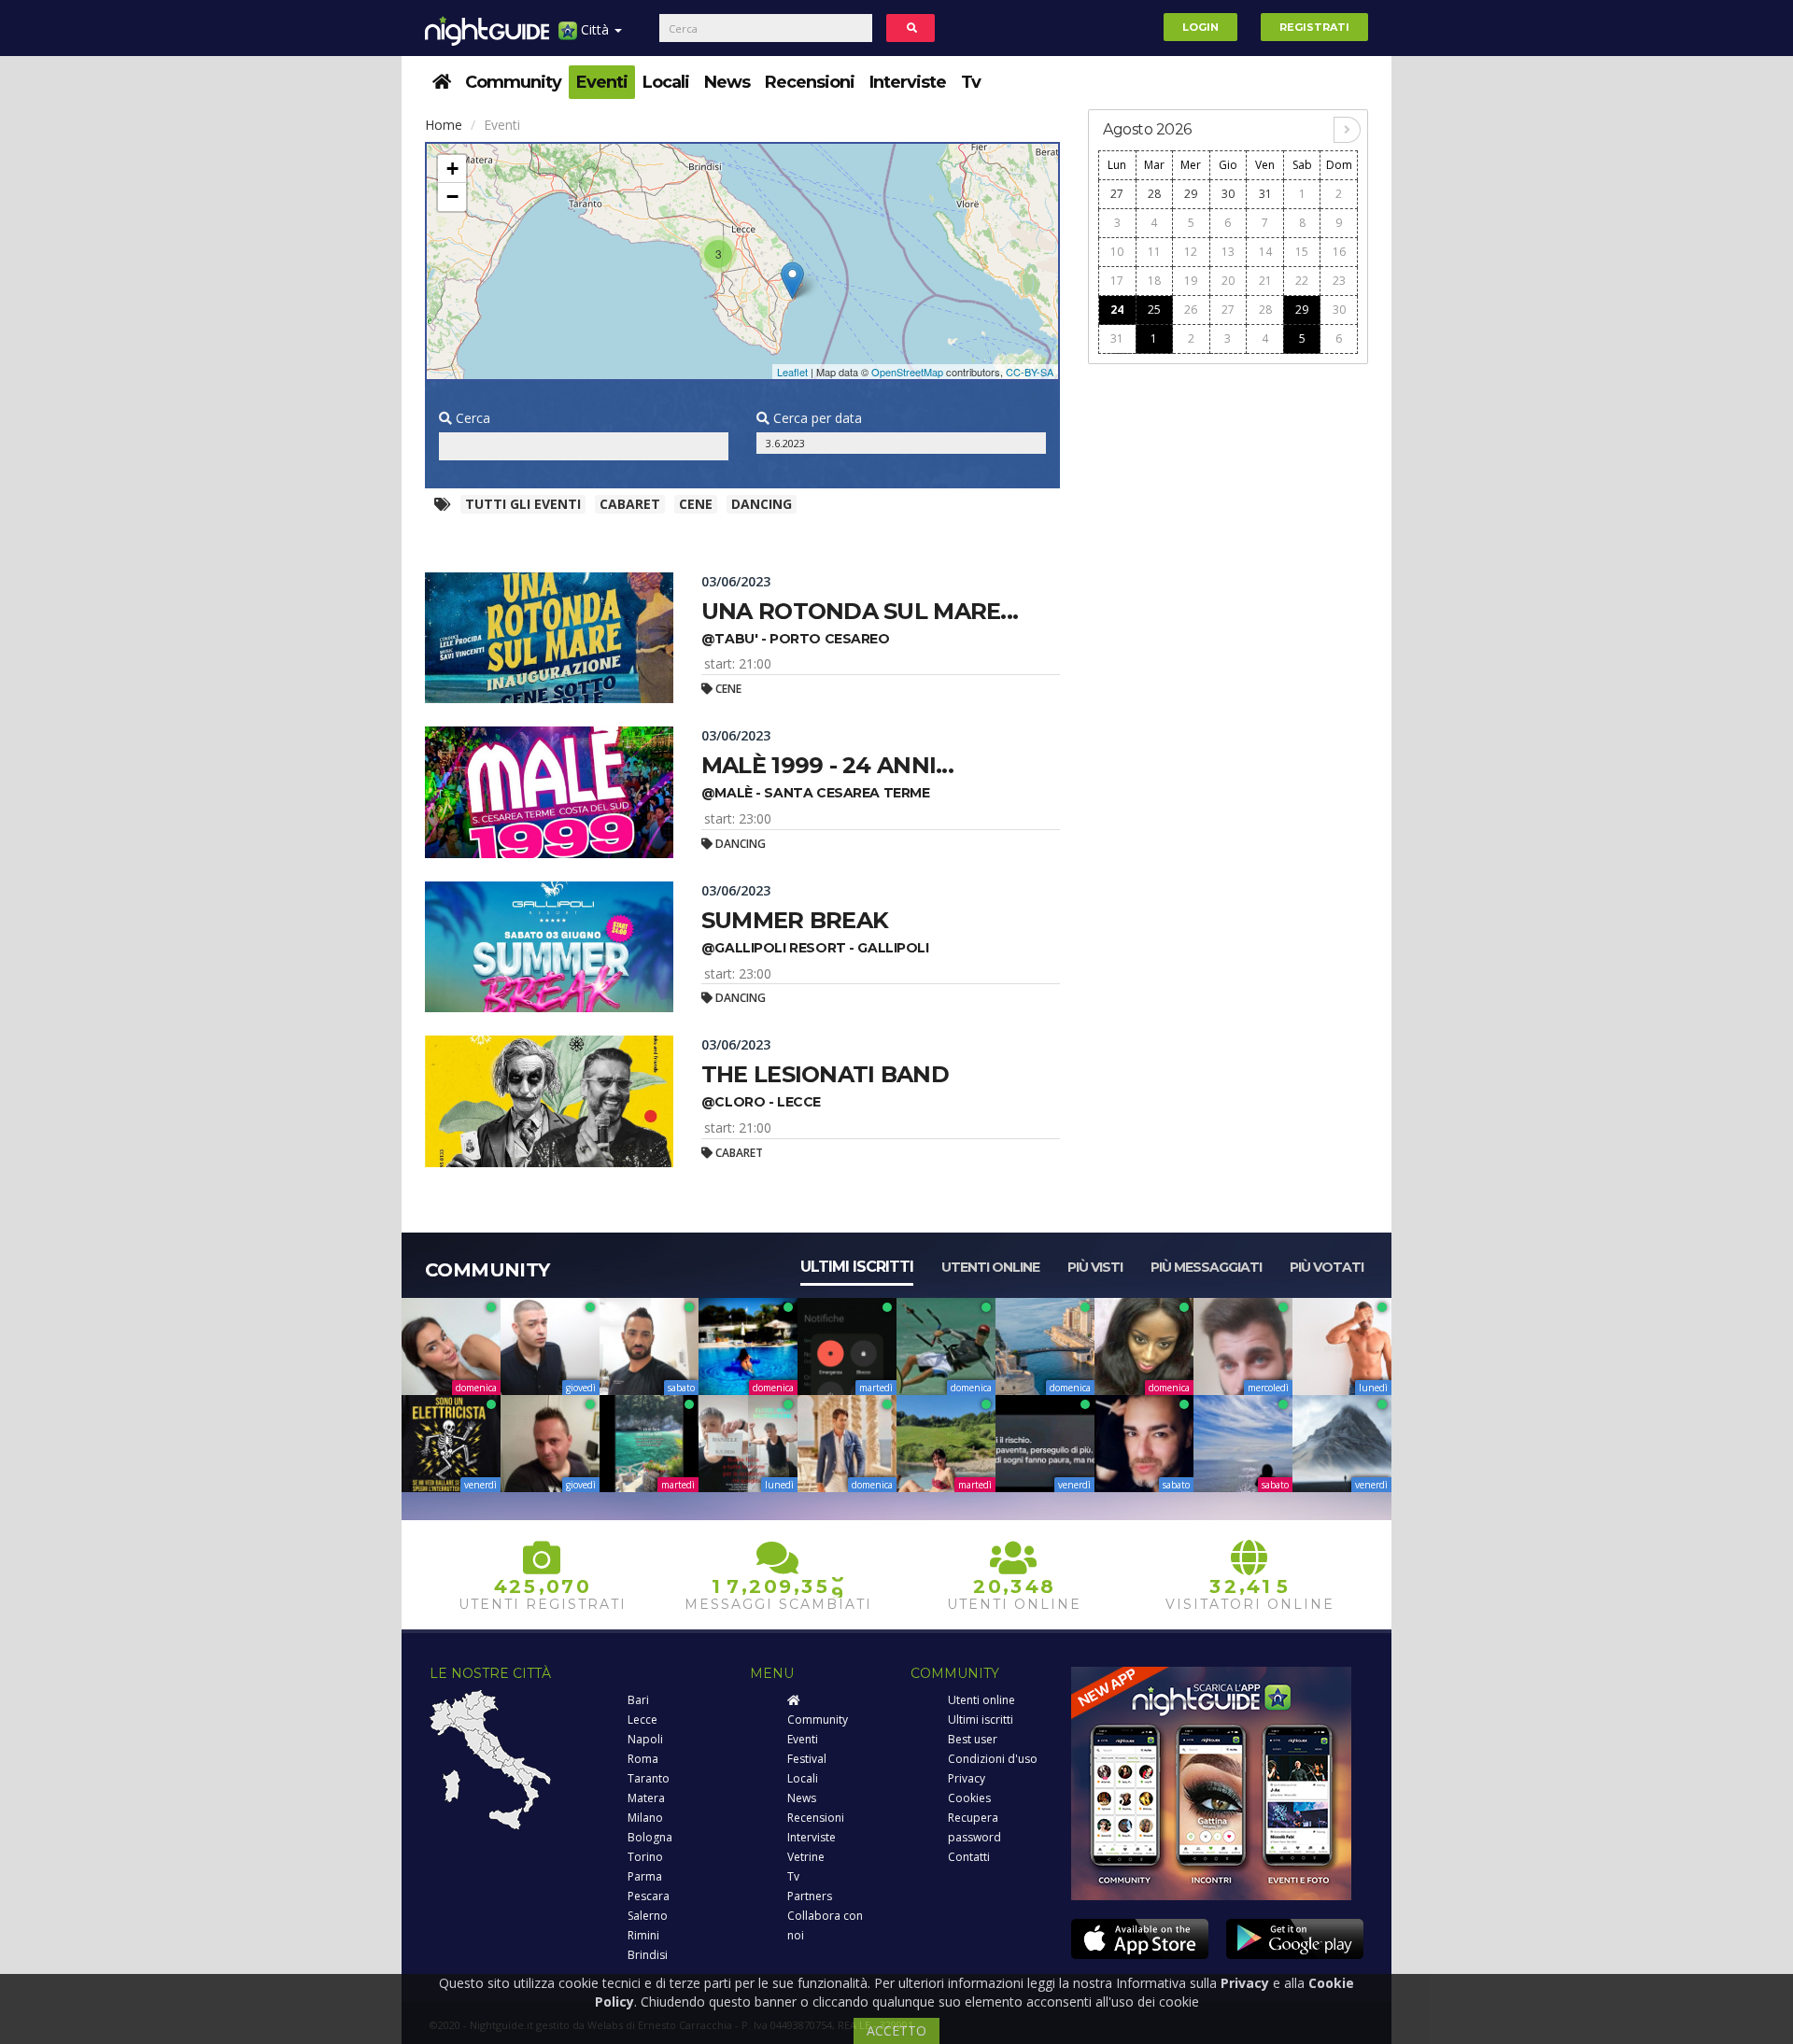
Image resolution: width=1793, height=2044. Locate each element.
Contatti (969, 1857)
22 (1302, 281)
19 (1191, 281)
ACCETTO (896, 2030)
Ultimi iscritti (857, 1267)
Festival (807, 1759)
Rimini (643, 1935)
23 (1339, 281)
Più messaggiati (1206, 1267)
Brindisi (648, 1955)
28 (1154, 194)
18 (1154, 281)
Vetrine (806, 1857)
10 (1117, 252)
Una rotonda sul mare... (860, 611)
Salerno (648, 1916)
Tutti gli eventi (523, 504)
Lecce (642, 1720)
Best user (973, 1739)
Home (444, 125)
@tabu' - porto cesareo (796, 639)
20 (1228, 281)
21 (1265, 281)
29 (1191, 194)
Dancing (762, 504)
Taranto (649, 1778)
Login (1200, 27)
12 (1191, 252)
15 (1302, 252)
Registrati (1314, 27)
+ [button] (452, 169)
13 (1228, 252)
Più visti (1095, 1267)
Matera (646, 1798)
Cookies (969, 1798)
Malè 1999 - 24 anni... (827, 765)
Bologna (650, 1837)
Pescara (649, 1896)
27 (1117, 194)
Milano (645, 1818)
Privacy (967, 1778)
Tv (971, 82)
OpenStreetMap (907, 372)
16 (1339, 252)
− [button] (452, 197)
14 (1265, 252)
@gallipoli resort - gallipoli (815, 948)
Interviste (908, 82)
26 (1191, 310)
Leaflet (792, 372)
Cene (696, 504)
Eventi (602, 82)
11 (1154, 252)
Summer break (795, 920)
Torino (645, 1857)
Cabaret (630, 504)
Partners (810, 1896)
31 (1265, 194)
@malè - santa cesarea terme (816, 793)
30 (1228, 194)
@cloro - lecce (761, 1102)
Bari (638, 1700)
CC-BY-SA (1030, 372)
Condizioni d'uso (993, 1759)
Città (595, 29)
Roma (643, 1759)
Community (513, 82)
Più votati (1327, 1267)
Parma (645, 1876)
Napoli (645, 1739)
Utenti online (990, 1267)
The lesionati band (825, 1074)
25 (1154, 310)
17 (1117, 281)
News (727, 82)
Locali (666, 82)
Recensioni (810, 82)
